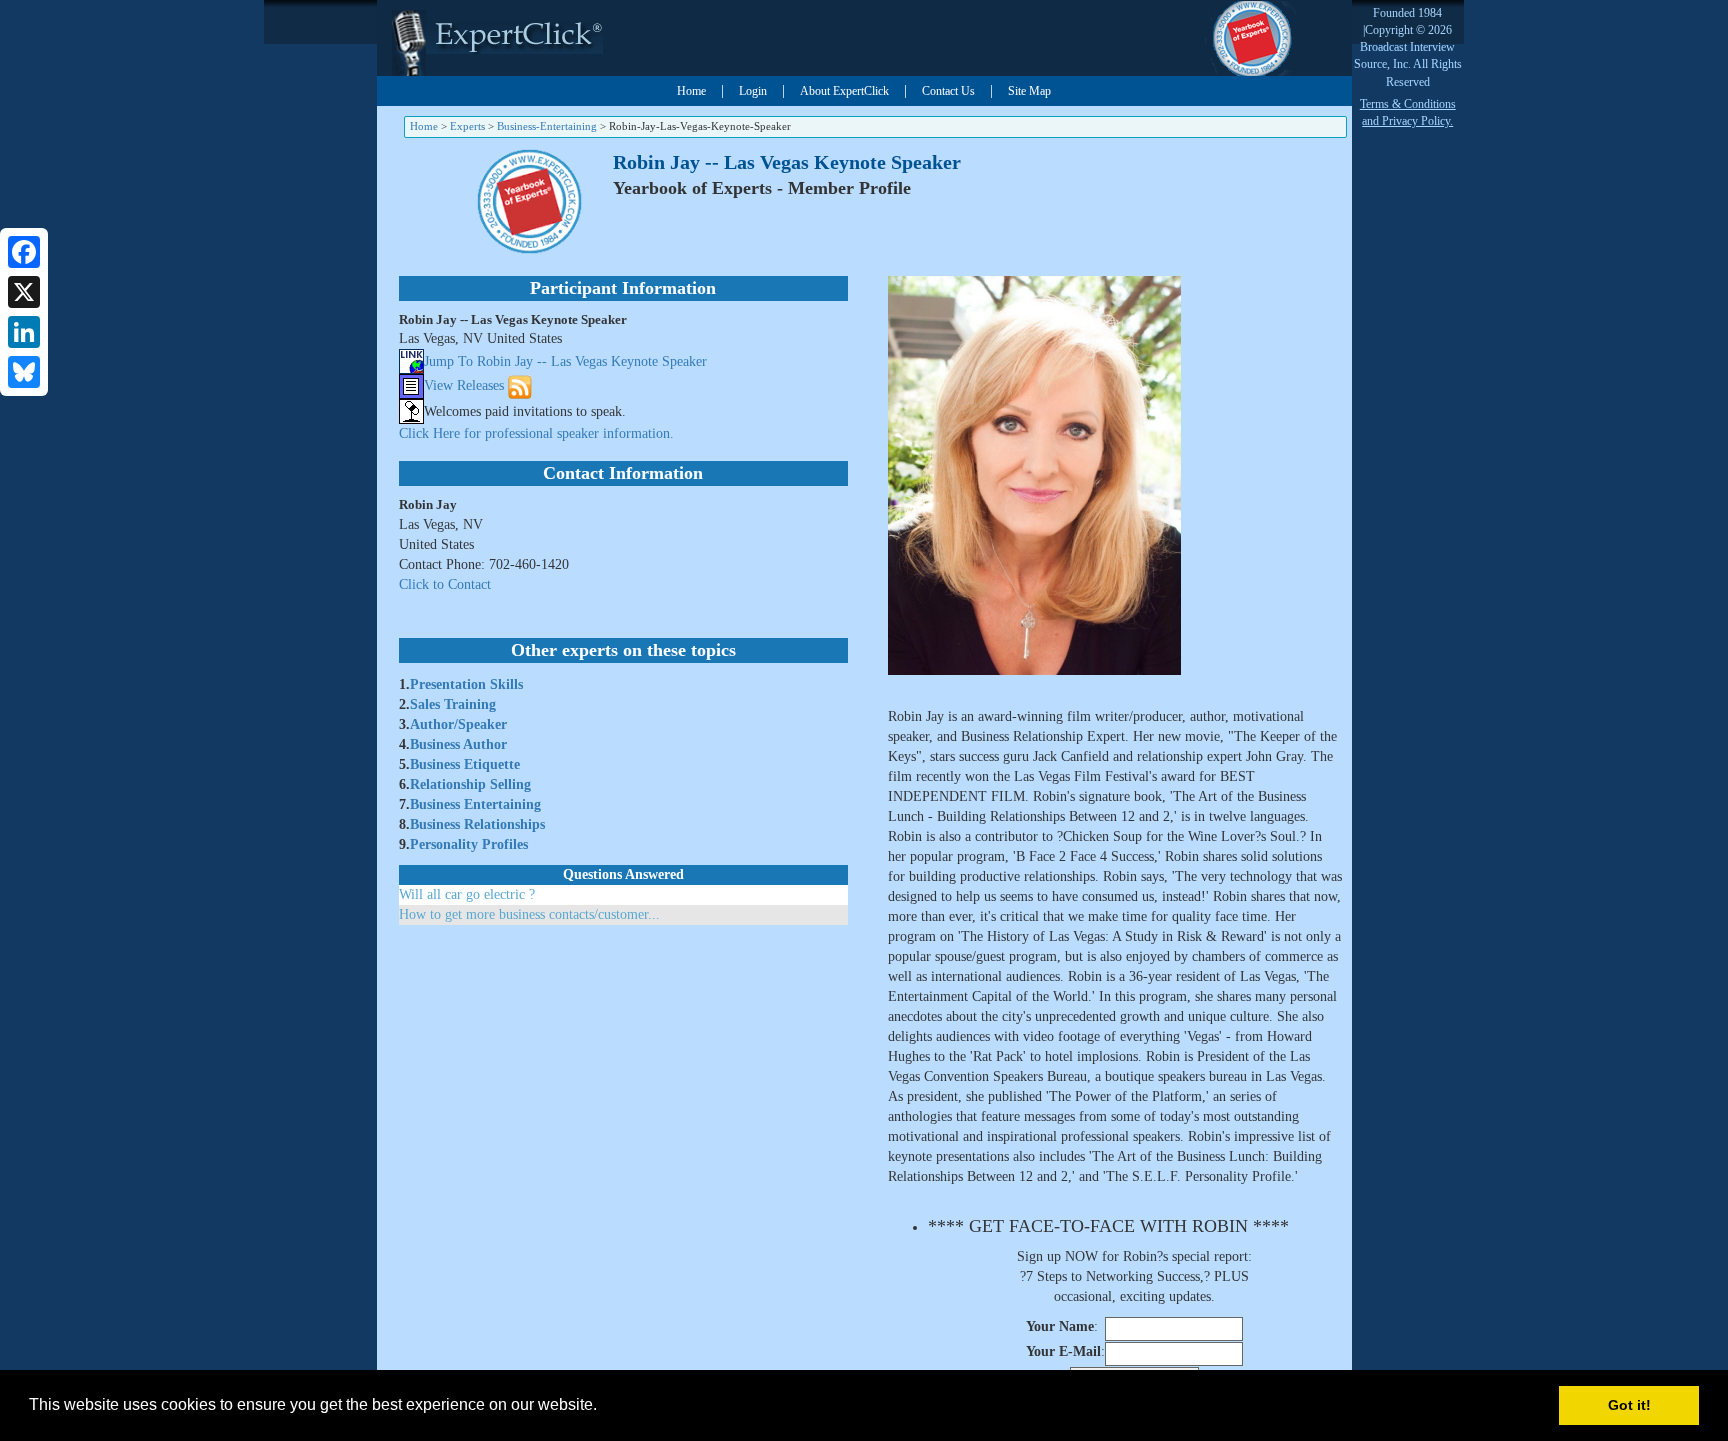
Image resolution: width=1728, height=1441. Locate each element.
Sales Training (453, 704)
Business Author (458, 744)
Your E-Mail (1063, 1351)
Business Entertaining (475, 804)
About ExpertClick (844, 91)
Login (753, 91)
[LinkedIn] (24, 332)
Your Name (1060, 1326)
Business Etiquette (465, 764)
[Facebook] (24, 252)
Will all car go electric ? (467, 894)
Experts (467, 126)
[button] (604, 1407)
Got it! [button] (1629, 1405)
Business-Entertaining (547, 126)
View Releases (464, 385)
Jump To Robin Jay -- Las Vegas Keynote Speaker (565, 361)
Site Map (1029, 91)
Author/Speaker (458, 724)
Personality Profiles (469, 844)
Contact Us (948, 91)
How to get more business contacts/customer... (529, 914)
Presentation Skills (466, 684)
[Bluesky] (24, 372)
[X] (24, 292)
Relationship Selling (470, 784)
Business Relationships (477, 824)
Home (691, 91)
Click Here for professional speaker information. (536, 433)
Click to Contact (445, 584)
